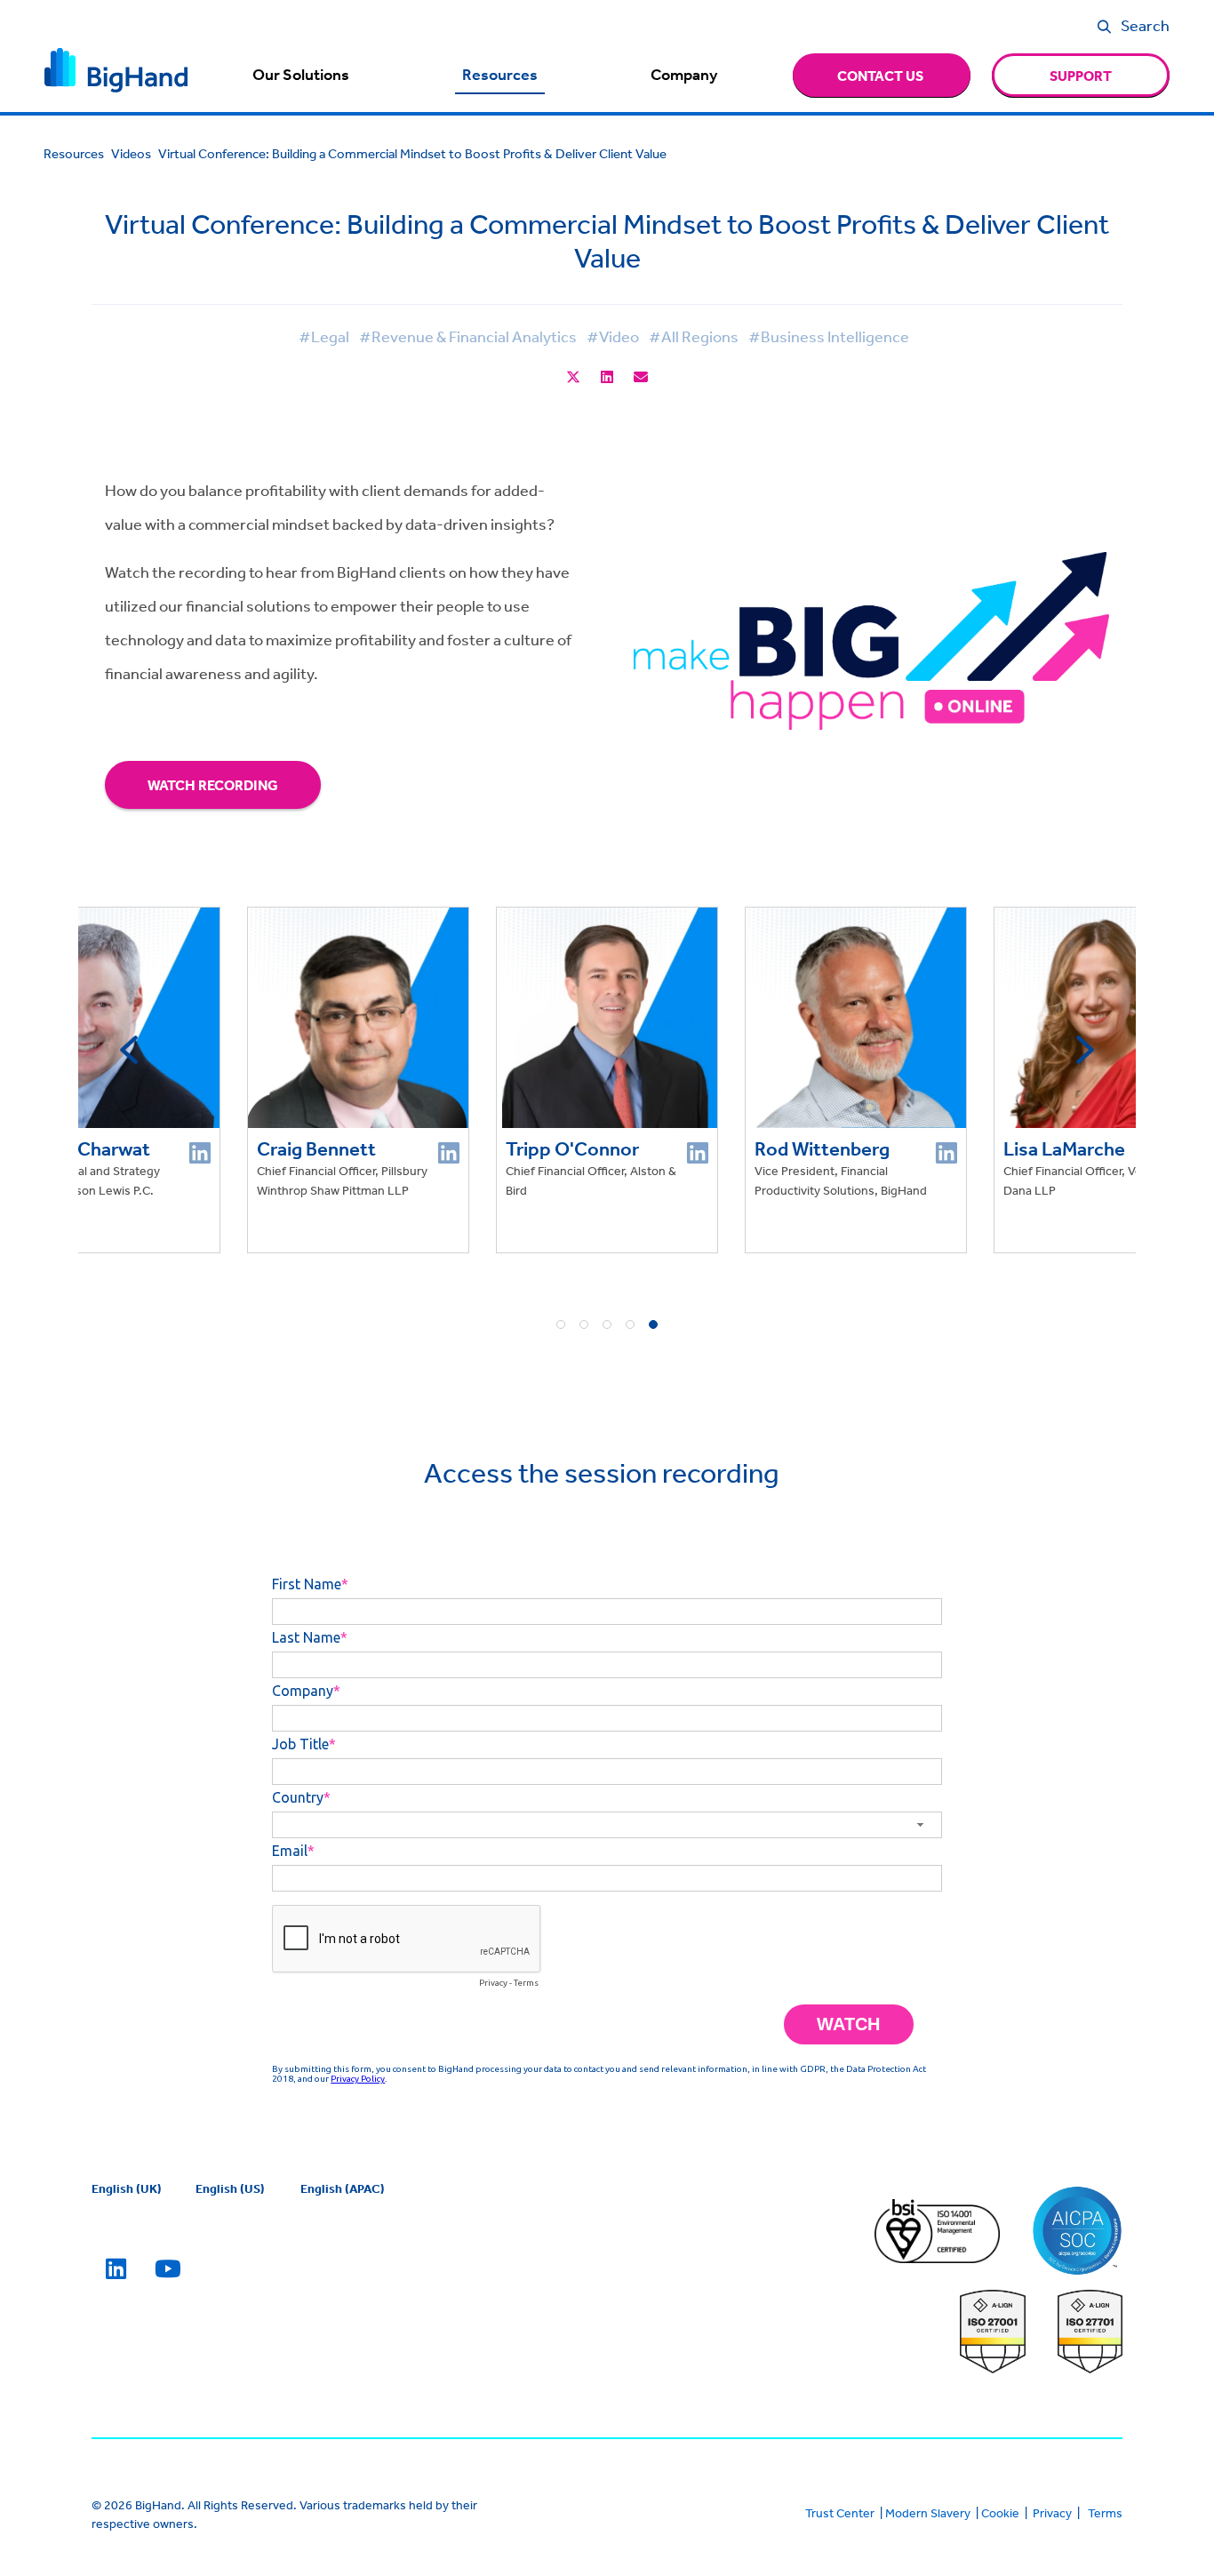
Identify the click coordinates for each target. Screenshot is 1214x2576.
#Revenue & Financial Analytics (468, 336)
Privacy (1052, 2513)
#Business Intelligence (829, 336)
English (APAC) (343, 2188)
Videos (131, 153)
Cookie (1000, 2513)
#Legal (324, 336)
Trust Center (840, 2513)
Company (684, 75)
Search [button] (1145, 25)
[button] (561, 1324)
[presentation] (129, 1050)
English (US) (230, 2188)
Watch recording (213, 785)
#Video (613, 336)
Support (1081, 76)
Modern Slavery (928, 2513)
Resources (500, 75)
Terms (1105, 2513)
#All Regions (694, 336)
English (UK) (127, 2188)
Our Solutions (301, 75)
